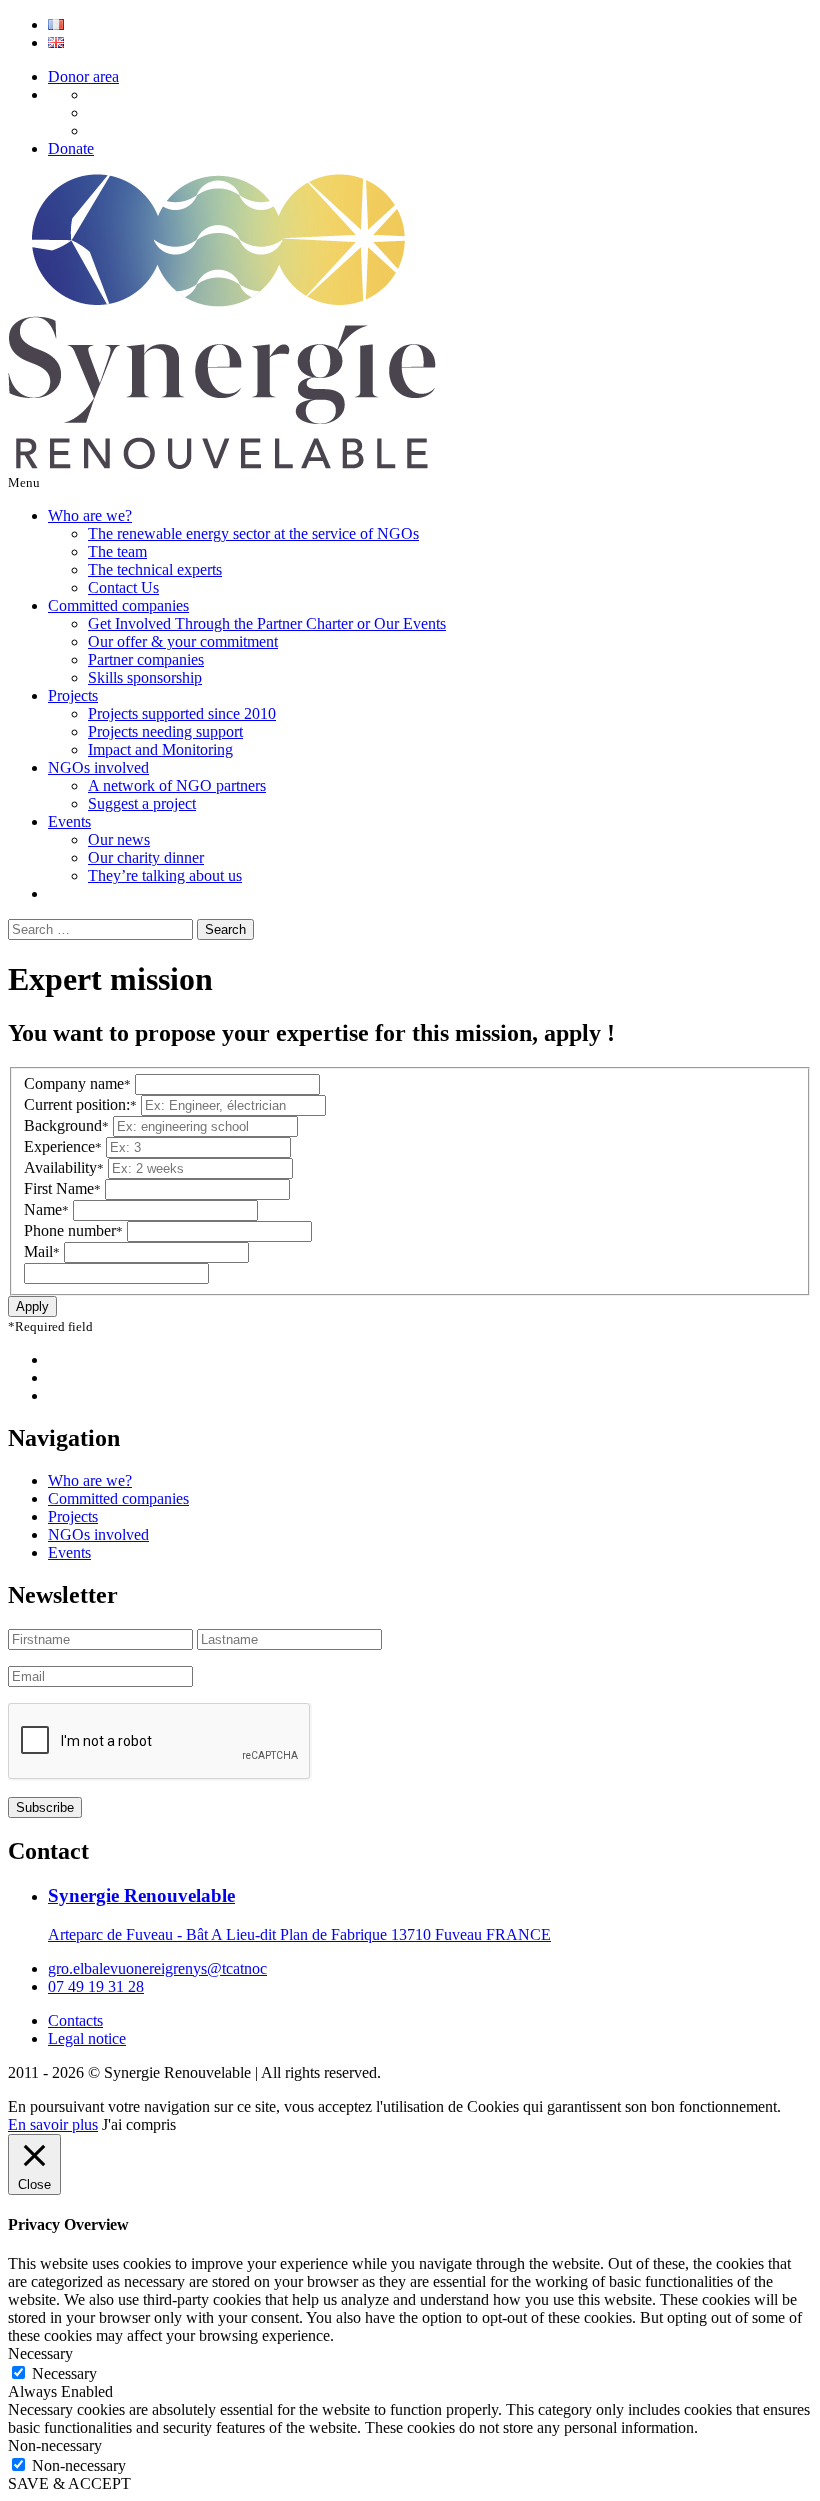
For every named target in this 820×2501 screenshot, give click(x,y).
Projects (73, 695)
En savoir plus (53, 2124)
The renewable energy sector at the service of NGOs (253, 533)
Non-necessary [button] (55, 2445)
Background (66, 1125)
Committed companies (118, 605)
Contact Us (123, 587)
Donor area (83, 76)
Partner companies (146, 659)
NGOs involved (98, 767)
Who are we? (90, 515)
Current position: (80, 1104)
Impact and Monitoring (160, 749)
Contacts (75, 2020)
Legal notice (87, 2038)
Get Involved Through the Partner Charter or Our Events (267, 623)
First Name (62, 1188)
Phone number (73, 1230)
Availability (64, 1167)
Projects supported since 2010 (182, 713)
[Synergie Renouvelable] (222, 463)
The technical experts (155, 569)
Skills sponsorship (145, 677)
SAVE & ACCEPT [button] (69, 2483)
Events (69, 821)
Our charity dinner (146, 857)
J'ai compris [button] (139, 2124)
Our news (119, 839)
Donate (71, 148)
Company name (77, 1083)
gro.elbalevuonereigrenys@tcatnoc (157, 1968)
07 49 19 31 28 (96, 1986)
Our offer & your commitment (183, 641)
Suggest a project (142, 803)
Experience (63, 1146)
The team (117, 551)
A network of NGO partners (177, 785)
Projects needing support (165, 731)
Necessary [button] (40, 2353)
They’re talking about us (165, 875)
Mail (42, 1251)
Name (46, 1209)
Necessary (64, 2373)
